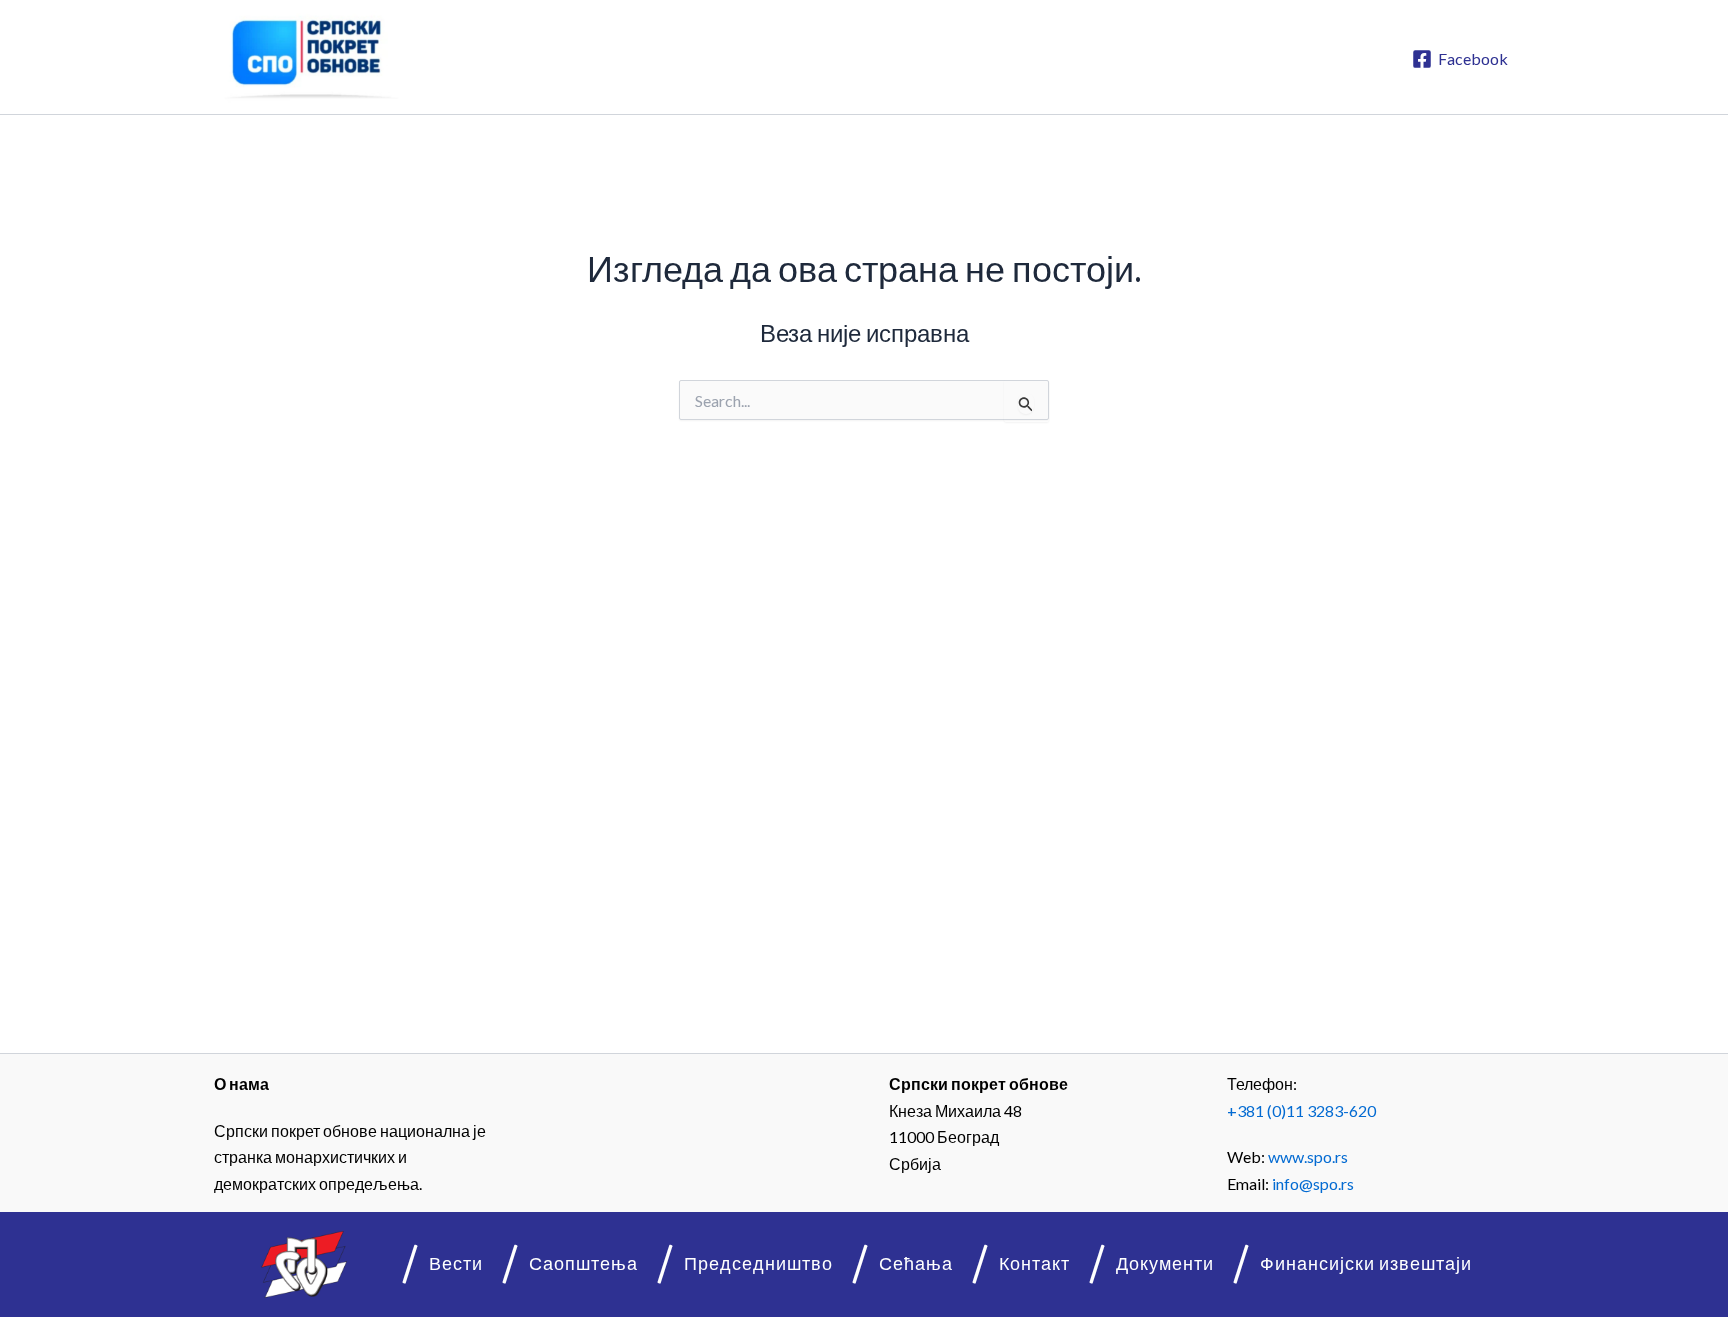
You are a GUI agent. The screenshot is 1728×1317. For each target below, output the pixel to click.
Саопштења (583, 1263)
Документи (1165, 1263)
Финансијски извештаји (1366, 1263)
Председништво (758, 1263)
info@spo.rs (1313, 1183)
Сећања (916, 1263)
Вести (456, 1263)
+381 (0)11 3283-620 (1301, 1110)
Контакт (1034, 1263)
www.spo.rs (1308, 1156)
